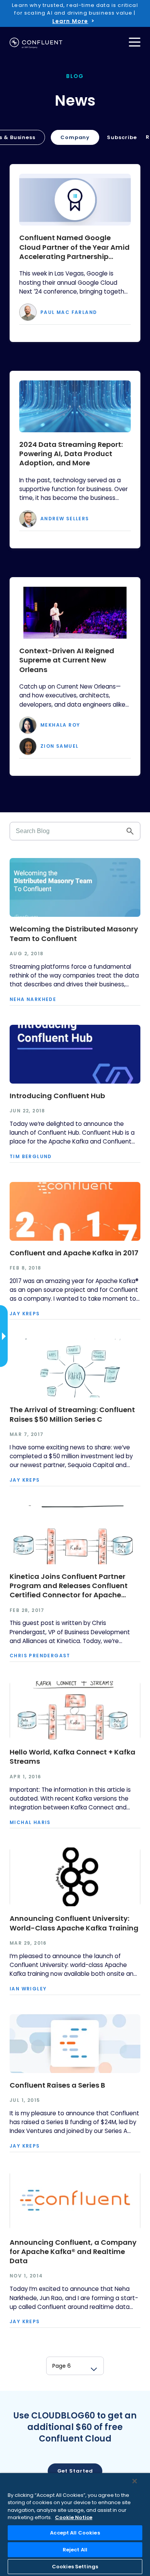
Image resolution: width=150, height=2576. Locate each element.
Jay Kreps (25, 1314)
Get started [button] (75, 2471)
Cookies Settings (75, 2567)
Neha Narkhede (33, 999)
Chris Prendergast (40, 1656)
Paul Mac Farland (69, 312)
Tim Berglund (31, 1157)
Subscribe (122, 137)
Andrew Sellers (65, 519)
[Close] (135, 2481)
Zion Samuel (59, 746)
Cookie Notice (74, 2517)
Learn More (70, 21)
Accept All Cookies (75, 2533)
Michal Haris (30, 1822)
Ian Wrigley (28, 1989)
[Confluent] (36, 43)
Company (75, 137)
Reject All (75, 2550)
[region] (75, 2525)
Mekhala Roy (60, 725)
